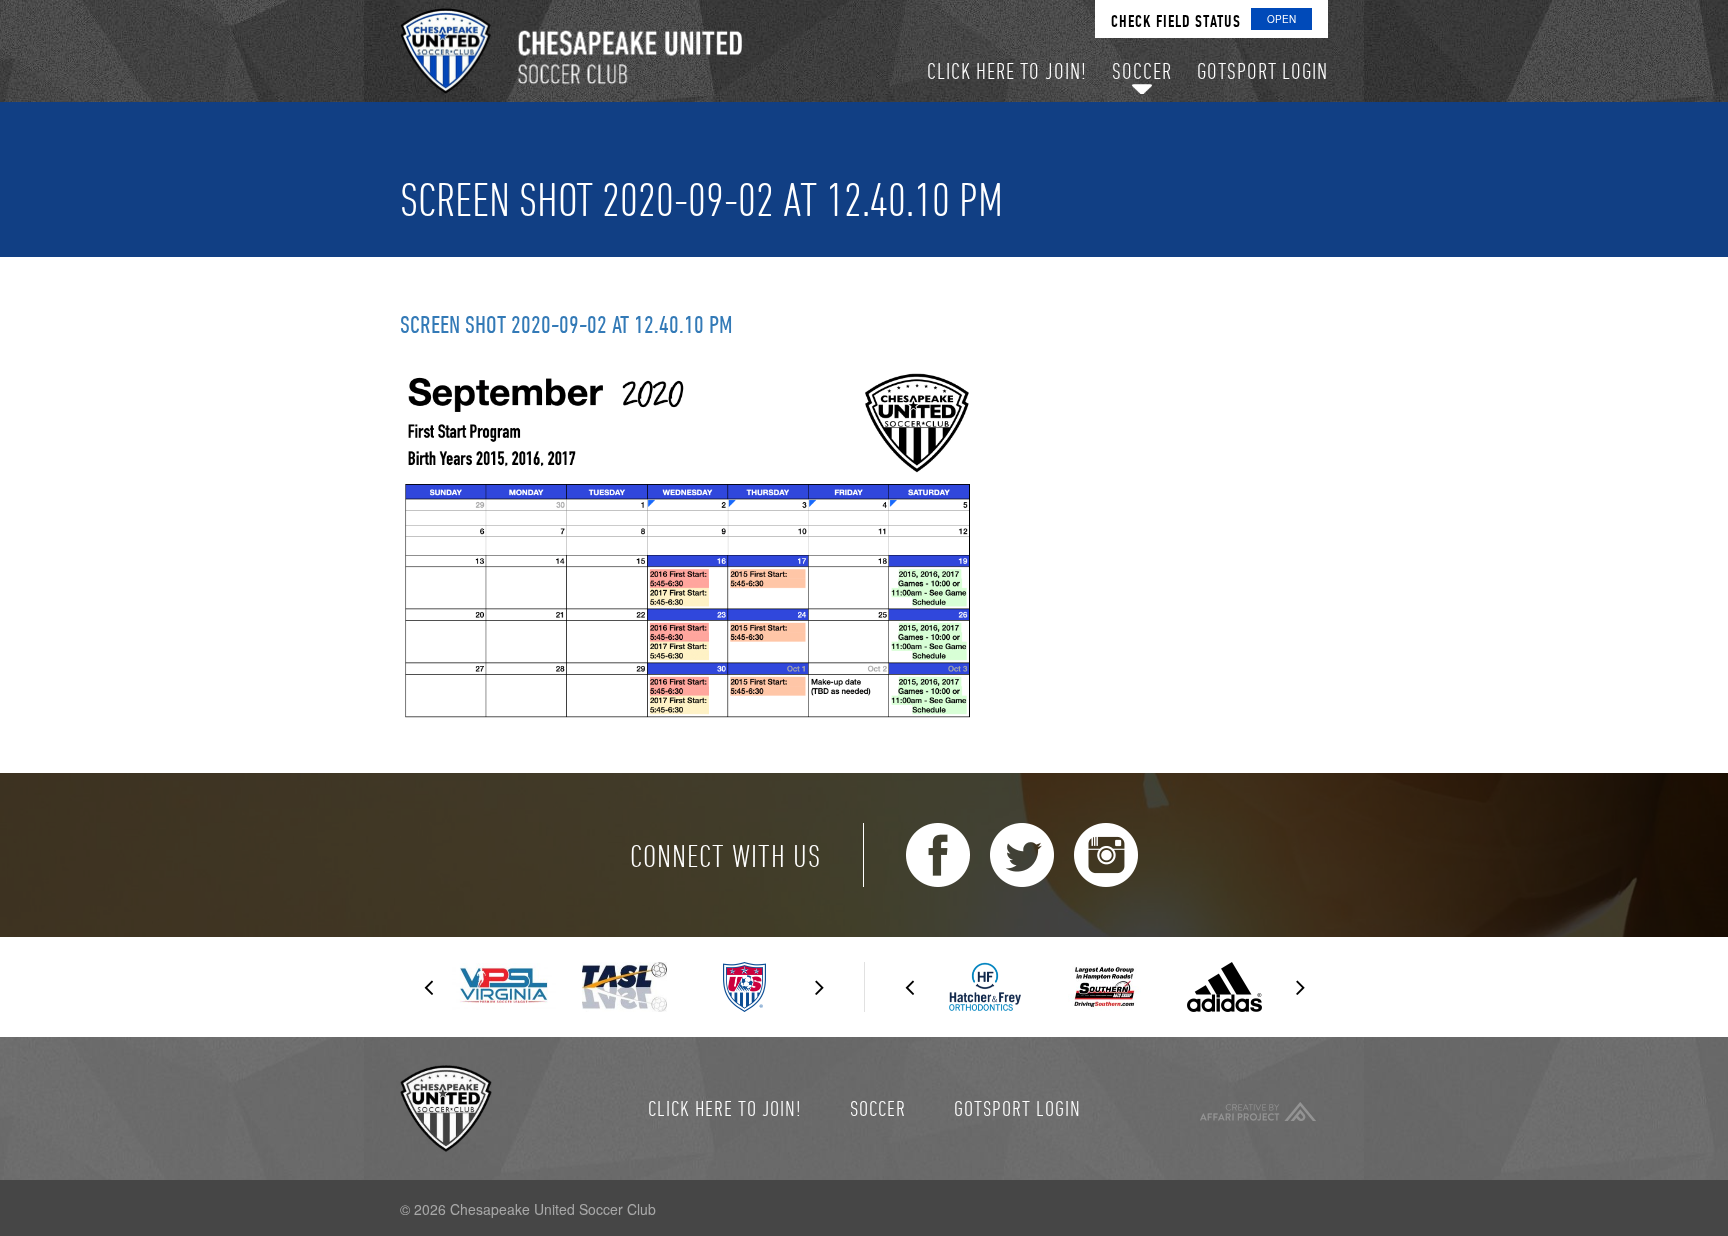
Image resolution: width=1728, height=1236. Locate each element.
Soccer (878, 1108)
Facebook (938, 855)
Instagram (1106, 855)
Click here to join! (725, 1108)
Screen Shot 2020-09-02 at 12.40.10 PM (566, 324)
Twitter (1022, 855)
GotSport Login (1017, 1108)
